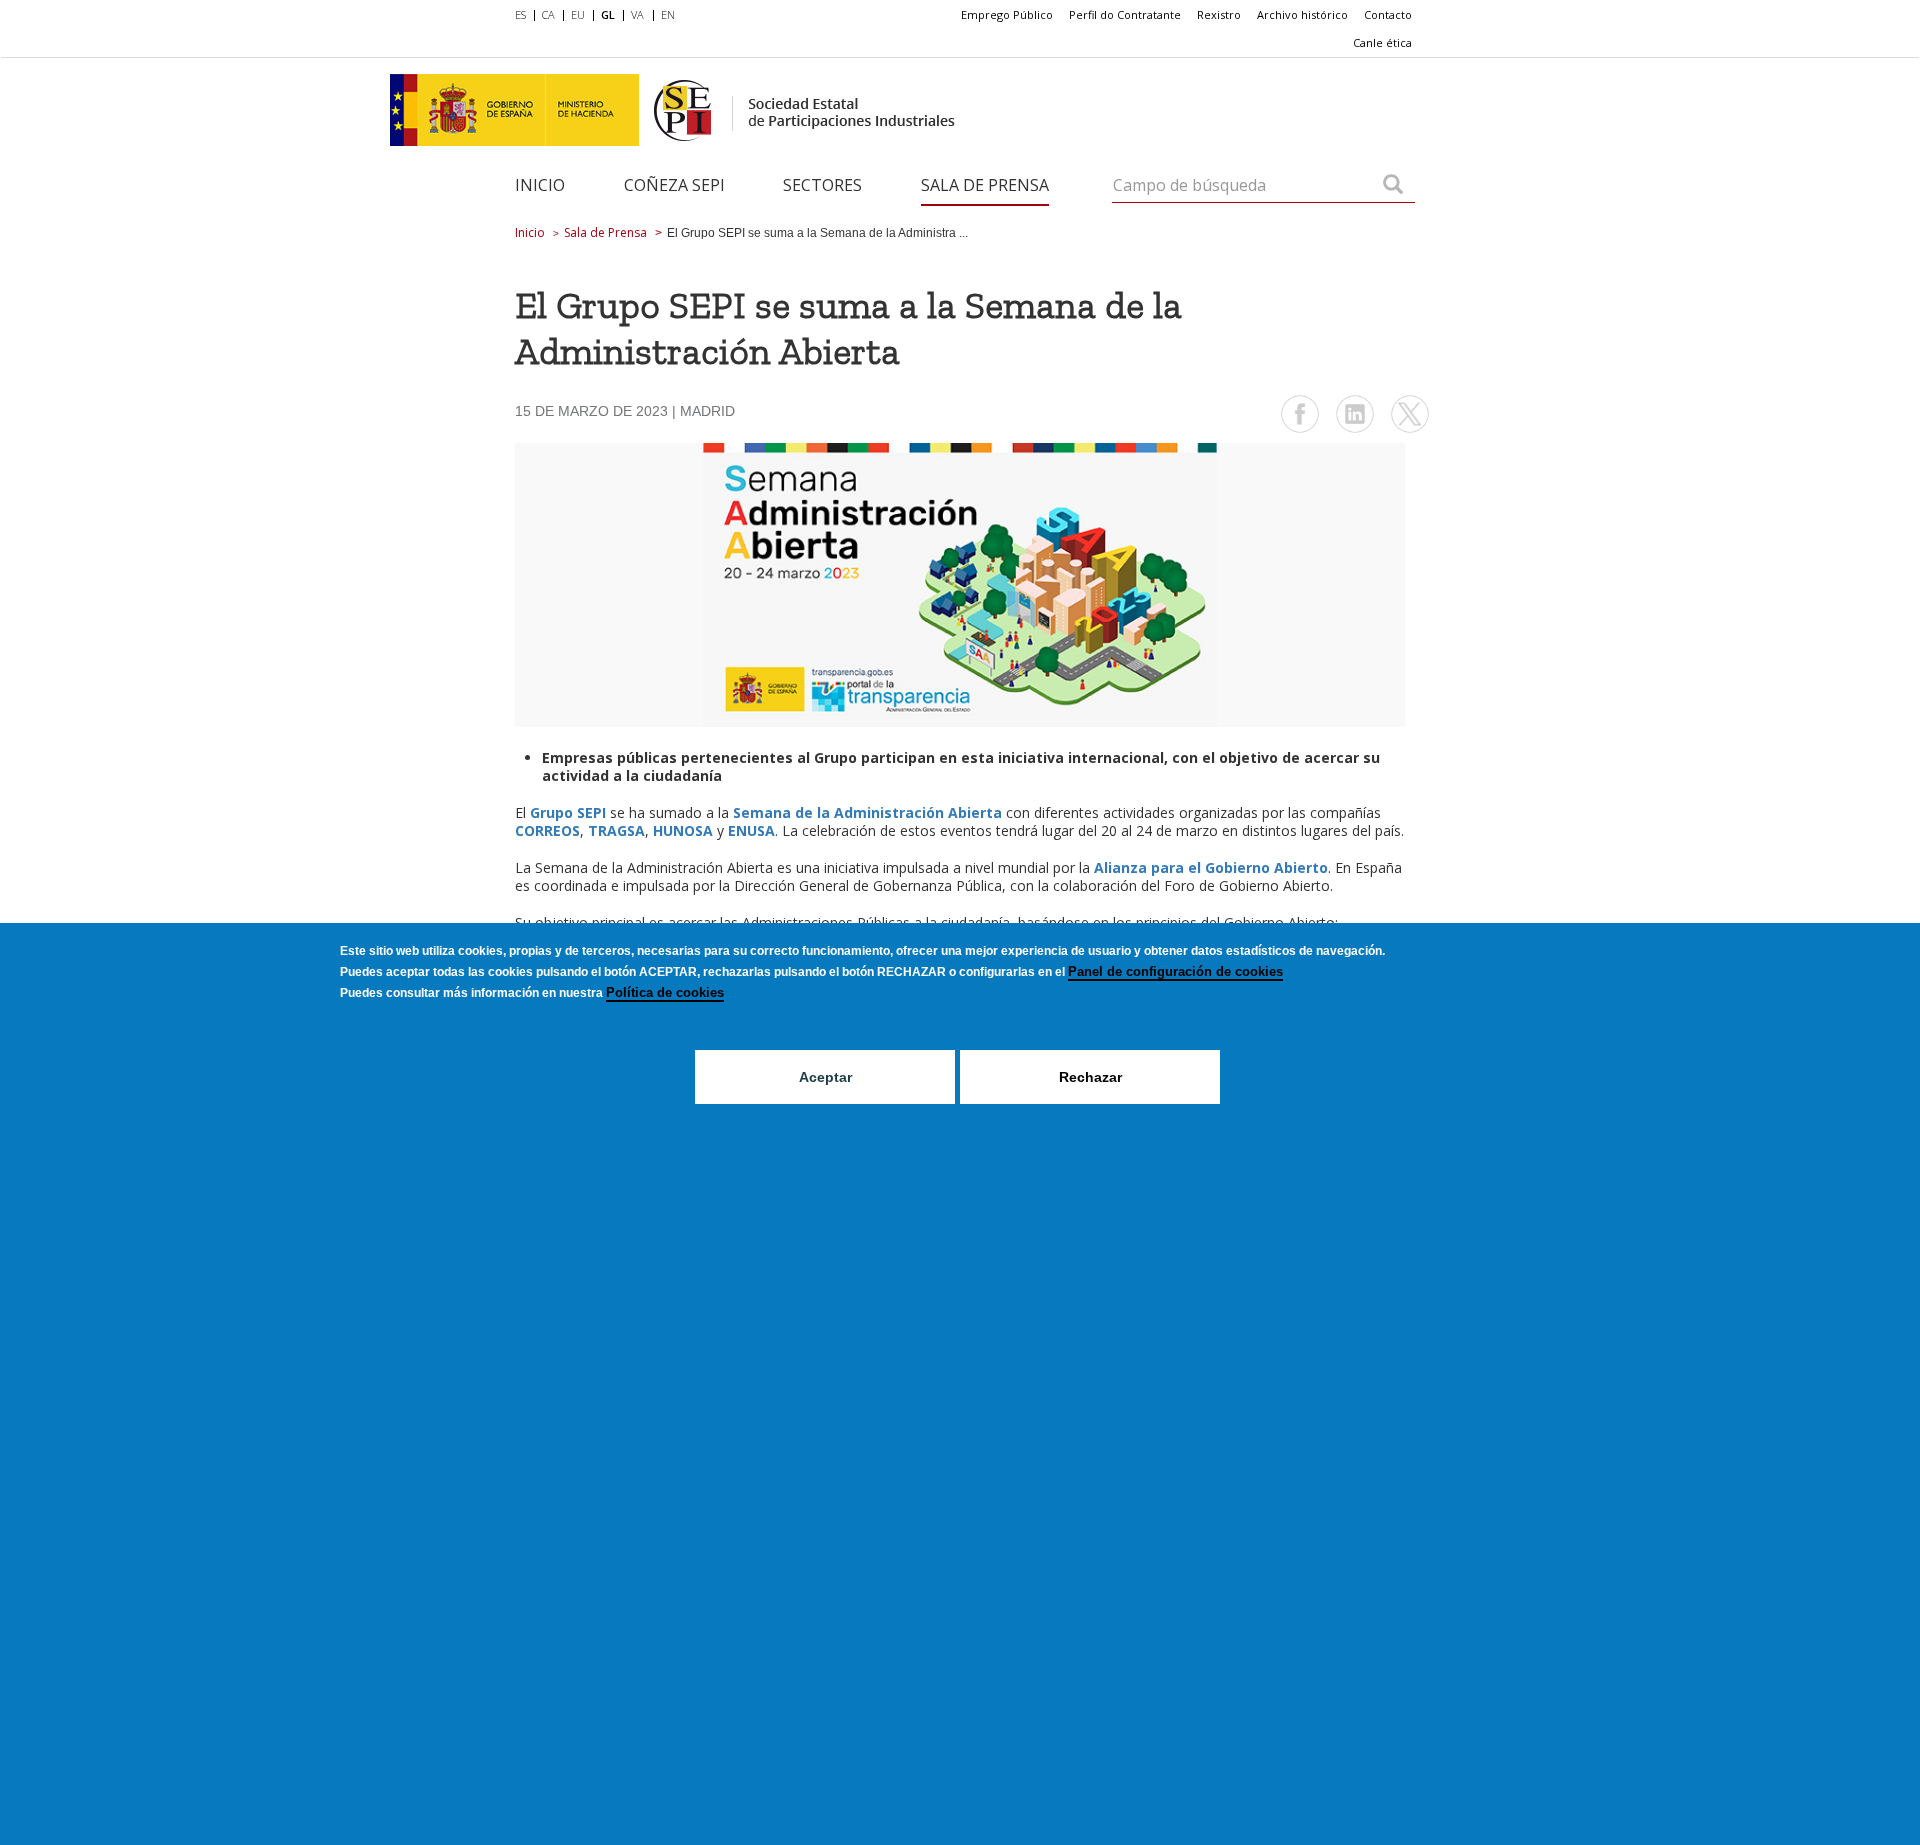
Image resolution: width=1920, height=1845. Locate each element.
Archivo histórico (1302, 14)
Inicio (540, 185)
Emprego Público (1007, 14)
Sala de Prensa (985, 185)
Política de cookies (665, 992)
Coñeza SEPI (674, 185)
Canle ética (1382, 42)
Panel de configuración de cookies (1175, 971)
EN (668, 14)
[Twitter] (1410, 430)
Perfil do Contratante (1125, 14)
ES (520, 14)
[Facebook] (1300, 430)
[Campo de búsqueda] (1393, 186)
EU (578, 14)
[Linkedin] (1355, 430)
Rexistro (1219, 14)
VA (637, 14)
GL (608, 14)
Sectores (822, 185)
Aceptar (825, 1077)
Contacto (1388, 14)
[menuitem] (524, 16)
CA (548, 14)
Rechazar (1090, 1077)
